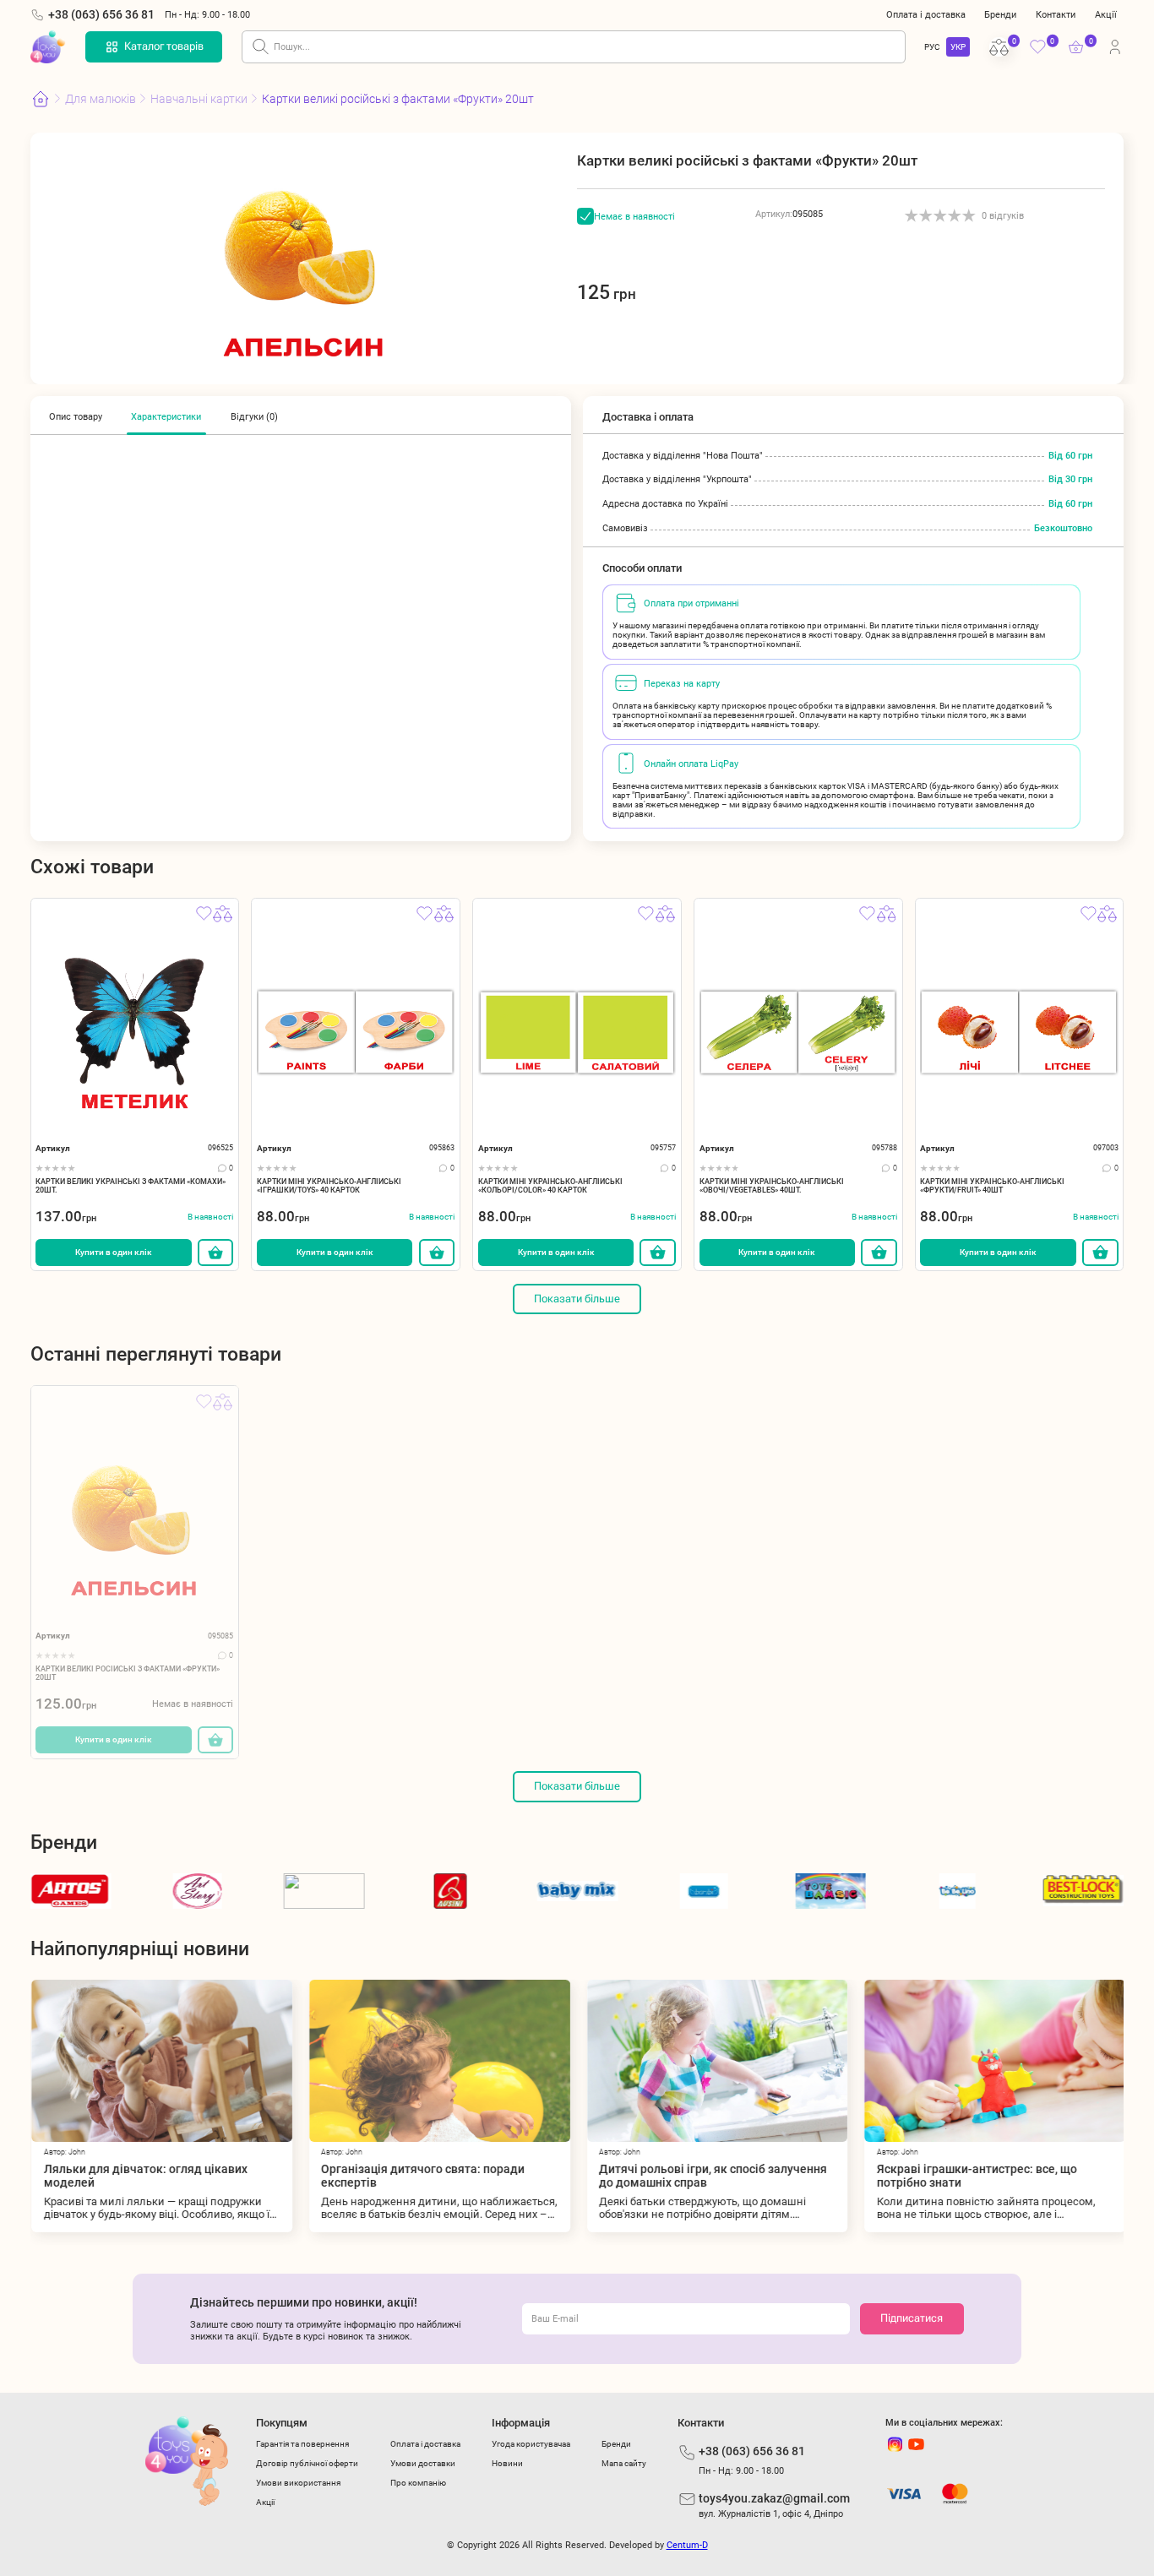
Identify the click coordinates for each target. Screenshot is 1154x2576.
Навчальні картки (199, 99)
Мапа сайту (624, 2463)
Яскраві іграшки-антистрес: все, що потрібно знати (975, 2176)
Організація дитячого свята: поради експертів (422, 2176)
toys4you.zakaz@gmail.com (774, 2498)
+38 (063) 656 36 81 (101, 14)
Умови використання (298, 2483)
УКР (958, 47)
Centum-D (687, 2545)
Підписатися (912, 2318)
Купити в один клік (114, 1252)
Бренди (1000, 14)
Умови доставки (423, 2463)
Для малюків (101, 99)
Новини (507, 2463)
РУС (932, 47)
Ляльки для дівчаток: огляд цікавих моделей (144, 2176)
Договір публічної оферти (307, 2463)
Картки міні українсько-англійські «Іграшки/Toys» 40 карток (329, 1186)
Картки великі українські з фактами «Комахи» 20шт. (131, 1186)
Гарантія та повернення (302, 2444)
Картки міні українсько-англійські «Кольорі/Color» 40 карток (550, 1186)
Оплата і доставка (926, 14)
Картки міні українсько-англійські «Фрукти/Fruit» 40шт (992, 1186)
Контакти (1056, 14)
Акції (1106, 14)
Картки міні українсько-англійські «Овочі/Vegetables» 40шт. (772, 1186)
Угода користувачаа (531, 2444)
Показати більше (577, 1299)
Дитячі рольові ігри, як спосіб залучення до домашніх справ (711, 2176)
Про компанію (418, 2483)
